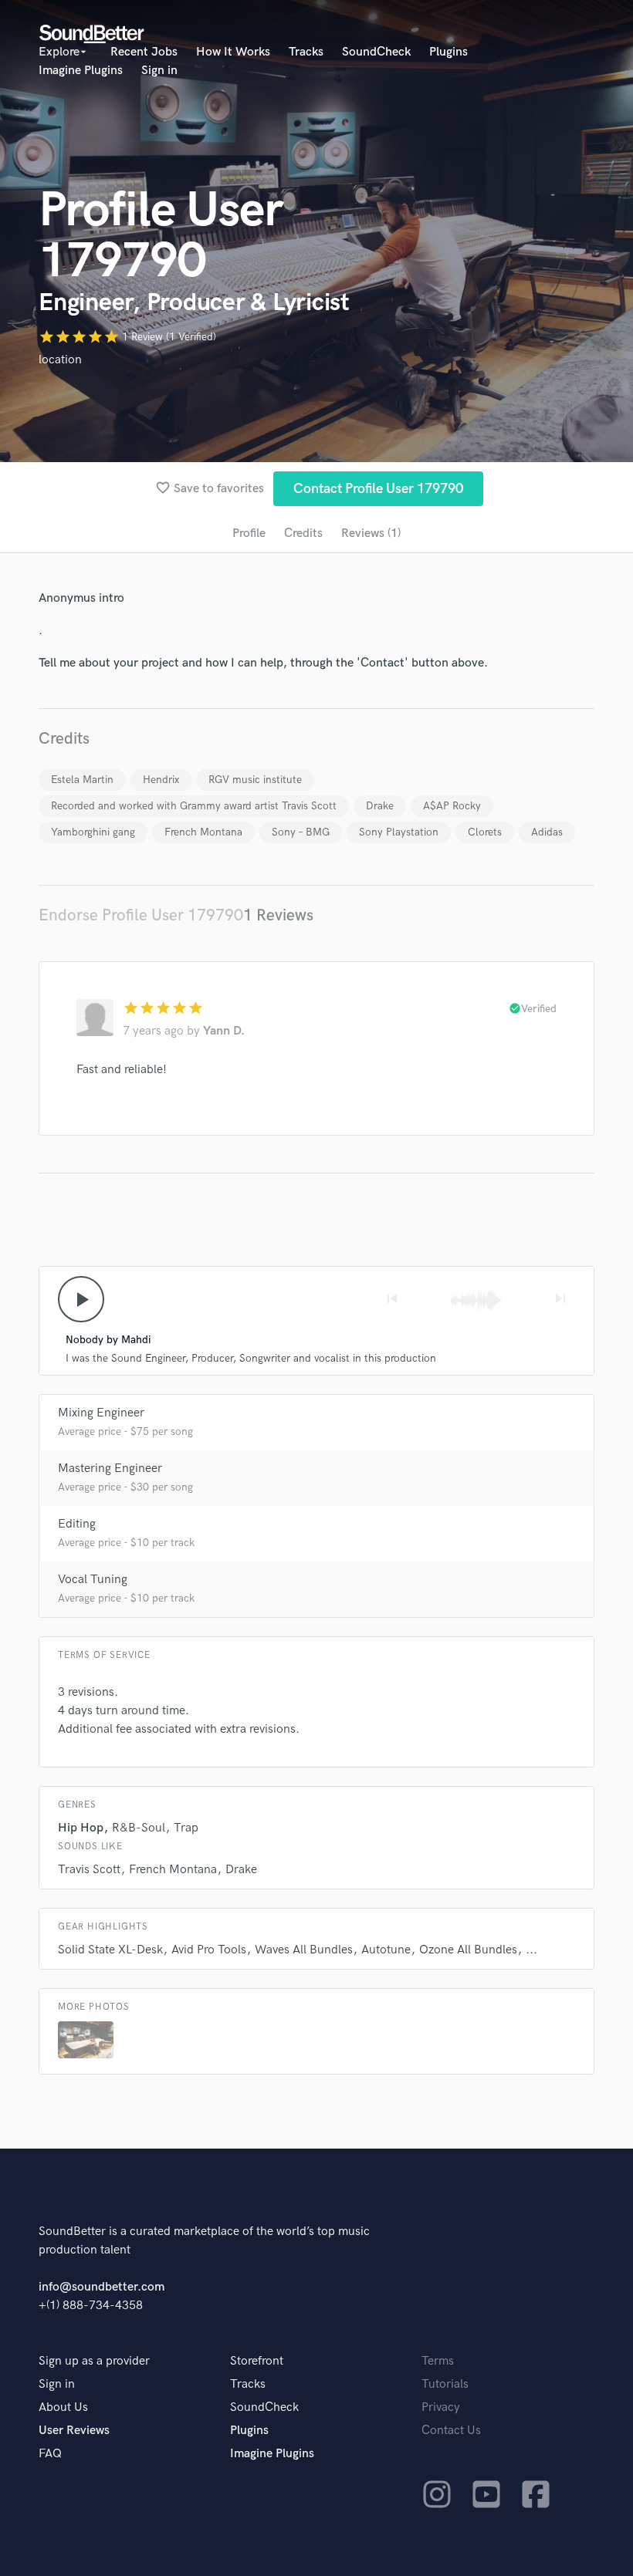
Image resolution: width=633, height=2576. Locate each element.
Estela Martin (82, 780)
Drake (380, 806)
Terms (438, 2361)
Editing (77, 1524)
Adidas (547, 832)
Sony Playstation (399, 832)
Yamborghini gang (93, 832)
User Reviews (74, 2431)
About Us (63, 2407)
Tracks (306, 52)
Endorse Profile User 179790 (141, 915)
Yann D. (224, 1031)
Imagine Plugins (81, 71)
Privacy (441, 2407)
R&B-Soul (139, 1828)
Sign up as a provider (94, 2361)
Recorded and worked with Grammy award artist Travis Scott (194, 806)
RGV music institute (255, 780)
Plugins (449, 52)
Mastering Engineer (110, 1469)
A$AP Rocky (452, 806)
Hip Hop (81, 1828)
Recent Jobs (144, 52)
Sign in (159, 71)
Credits (303, 533)
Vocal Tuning (93, 1580)
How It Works (233, 52)
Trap (186, 1828)
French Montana (203, 832)
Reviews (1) (371, 533)
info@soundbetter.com (102, 2287)
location (60, 360)
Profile (249, 533)
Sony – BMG (301, 832)
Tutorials (445, 2384)
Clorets (485, 832)
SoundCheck (376, 52)
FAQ (50, 2454)
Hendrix (161, 780)
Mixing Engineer (101, 1413)
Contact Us (451, 2431)
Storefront (257, 2361)
